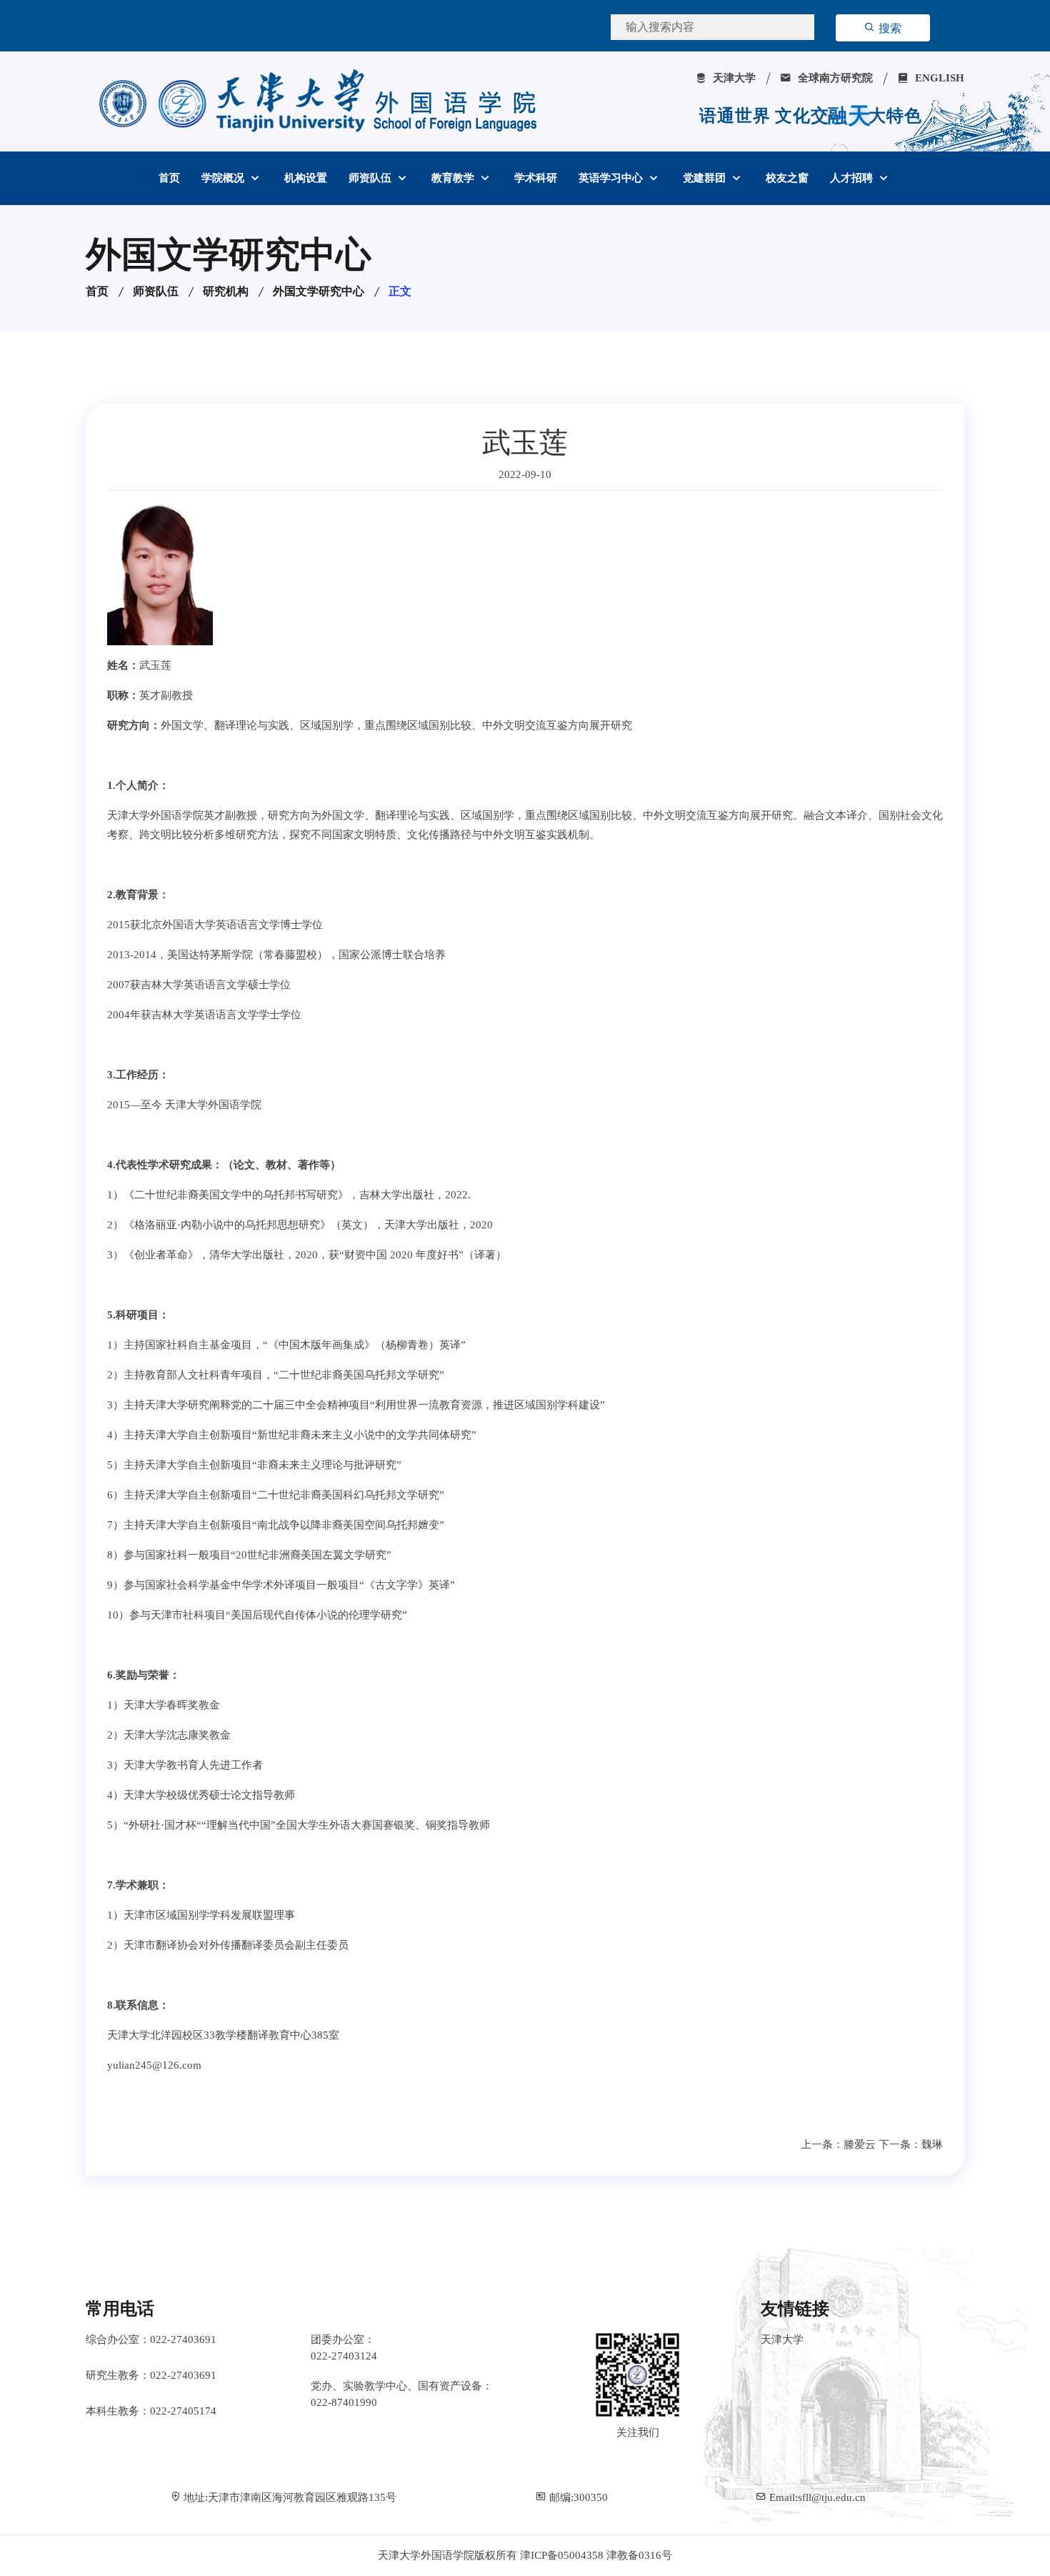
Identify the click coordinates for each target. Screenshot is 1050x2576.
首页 (169, 178)
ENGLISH (938, 78)
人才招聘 (853, 178)
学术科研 (536, 178)
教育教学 (454, 178)
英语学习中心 (612, 178)
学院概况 (224, 178)
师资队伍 (371, 178)
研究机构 (226, 291)
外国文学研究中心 (319, 291)
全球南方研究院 (834, 78)
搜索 (889, 28)
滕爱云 (860, 2144)
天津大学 (733, 78)
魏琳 (932, 2144)
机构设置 (306, 178)
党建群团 (706, 178)
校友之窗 (787, 178)
